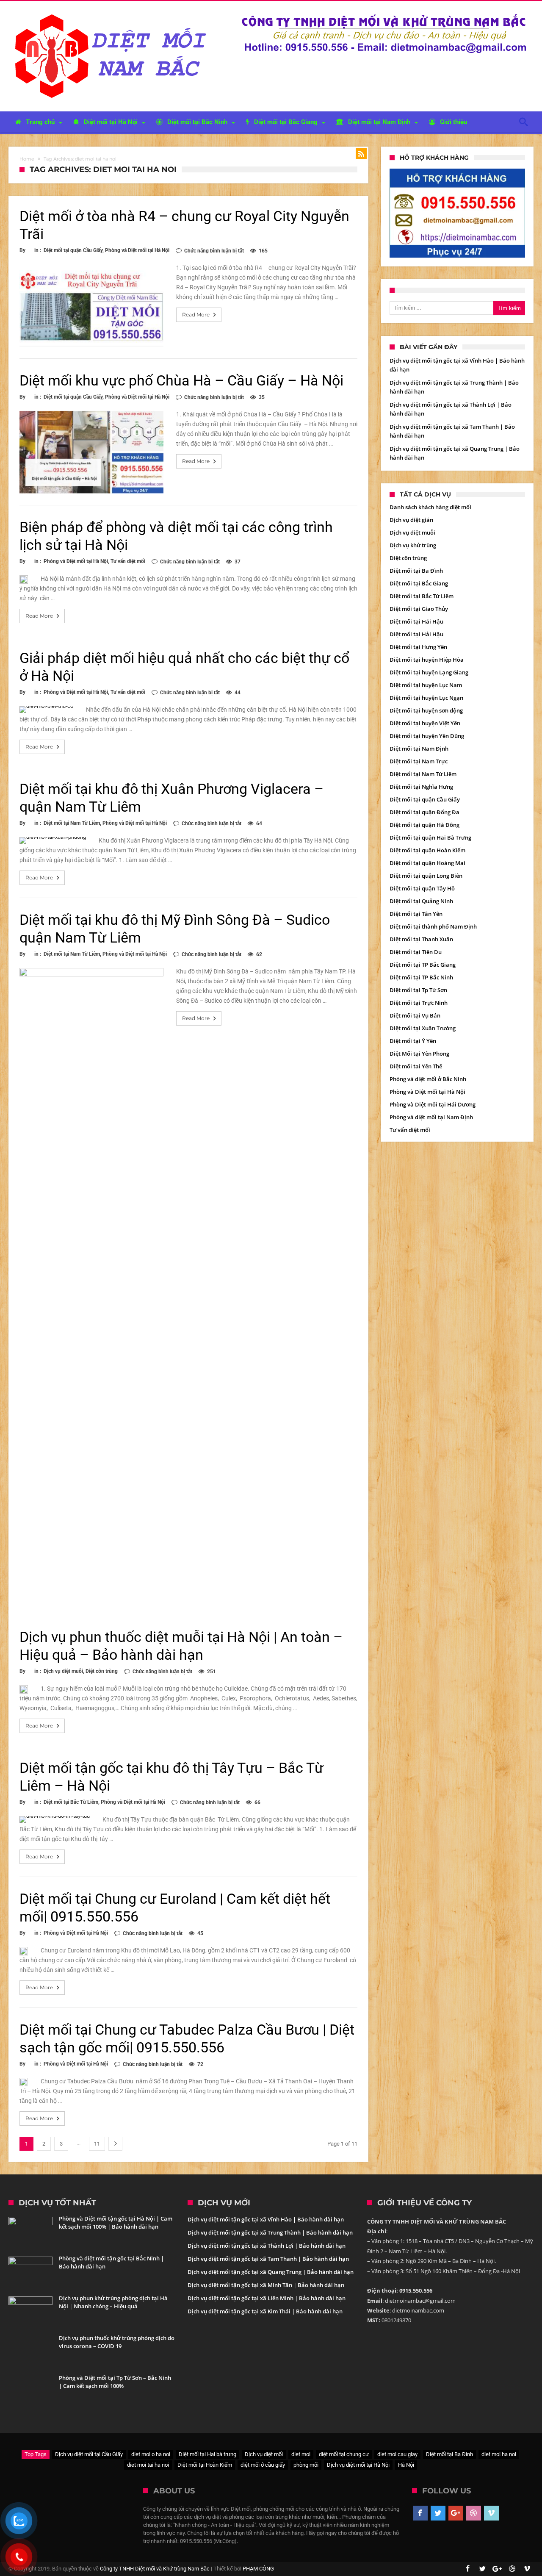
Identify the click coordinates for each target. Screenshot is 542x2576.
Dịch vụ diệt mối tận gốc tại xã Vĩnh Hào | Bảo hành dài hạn (266, 2219)
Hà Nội (406, 2465)
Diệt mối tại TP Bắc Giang (423, 965)
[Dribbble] (474, 2513)
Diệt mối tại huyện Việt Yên (425, 723)
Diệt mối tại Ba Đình (416, 571)
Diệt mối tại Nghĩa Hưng (421, 787)
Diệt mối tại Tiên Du (416, 952)
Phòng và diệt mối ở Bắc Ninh (428, 1079)
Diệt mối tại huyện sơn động (426, 710)
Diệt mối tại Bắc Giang (419, 583)
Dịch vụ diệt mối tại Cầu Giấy (89, 2454)
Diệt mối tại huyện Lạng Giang (429, 672)
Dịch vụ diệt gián (411, 520)
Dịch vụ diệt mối (264, 2454)
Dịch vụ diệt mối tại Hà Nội (358, 2465)
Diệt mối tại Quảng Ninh (421, 901)
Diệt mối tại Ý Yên (413, 1041)
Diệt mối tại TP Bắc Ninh (421, 977)
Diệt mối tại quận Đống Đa (424, 812)
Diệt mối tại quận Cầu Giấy (73, 250)
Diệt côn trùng (102, 1671)
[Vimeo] (491, 2513)
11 (97, 2144)
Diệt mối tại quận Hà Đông (424, 825)
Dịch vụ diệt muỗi (63, 1671)
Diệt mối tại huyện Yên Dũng (427, 736)
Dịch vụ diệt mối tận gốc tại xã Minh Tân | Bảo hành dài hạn (266, 2285)
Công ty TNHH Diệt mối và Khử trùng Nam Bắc (155, 2569)
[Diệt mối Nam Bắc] (113, 14)
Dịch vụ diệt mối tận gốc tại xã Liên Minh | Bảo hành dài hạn (267, 2298)
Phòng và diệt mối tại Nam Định (431, 1117)
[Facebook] (420, 2513)
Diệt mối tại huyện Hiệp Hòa (427, 660)
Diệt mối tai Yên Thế (416, 1066)
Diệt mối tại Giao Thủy (419, 609)
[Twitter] (438, 2513)
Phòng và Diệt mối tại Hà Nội (137, 250)
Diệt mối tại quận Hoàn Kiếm (427, 850)
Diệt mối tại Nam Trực (419, 761)
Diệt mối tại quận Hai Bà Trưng (430, 837)
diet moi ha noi (499, 2454)
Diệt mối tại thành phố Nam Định (433, 926)
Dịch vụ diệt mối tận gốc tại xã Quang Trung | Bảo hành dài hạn (271, 2272)
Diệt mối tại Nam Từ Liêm (72, 823)
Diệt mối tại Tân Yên (416, 914)
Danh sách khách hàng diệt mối (430, 507)
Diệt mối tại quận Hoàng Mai (427, 863)
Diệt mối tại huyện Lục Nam (426, 685)
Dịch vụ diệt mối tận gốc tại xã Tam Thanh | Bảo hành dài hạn (268, 2259)
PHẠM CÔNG (258, 2569)
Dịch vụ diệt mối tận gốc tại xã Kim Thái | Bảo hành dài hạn (265, 2311)
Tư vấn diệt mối (128, 561)
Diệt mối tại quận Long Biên (426, 876)
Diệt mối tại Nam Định (419, 749)
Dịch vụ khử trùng (413, 545)
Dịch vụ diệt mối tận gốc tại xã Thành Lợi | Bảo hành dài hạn (267, 2246)
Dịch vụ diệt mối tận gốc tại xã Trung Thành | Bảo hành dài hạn (270, 2232)
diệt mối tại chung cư (344, 2454)
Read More (196, 315)
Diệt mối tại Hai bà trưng (207, 2454)
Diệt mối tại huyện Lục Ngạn (426, 698)
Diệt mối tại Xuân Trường (423, 1028)
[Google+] (456, 2513)
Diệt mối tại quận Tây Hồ (422, 888)
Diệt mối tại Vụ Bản (415, 1015)
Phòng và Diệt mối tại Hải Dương (433, 1104)
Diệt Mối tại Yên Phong (419, 1054)
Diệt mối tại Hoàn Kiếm (205, 2465)
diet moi (301, 2454)
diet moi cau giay (397, 2454)
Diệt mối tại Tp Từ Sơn (418, 990)
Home (27, 159)
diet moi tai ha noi (148, 2465)
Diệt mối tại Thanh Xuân (421, 939)
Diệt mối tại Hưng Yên (418, 647)
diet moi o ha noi (151, 2454)
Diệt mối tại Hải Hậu (416, 621)
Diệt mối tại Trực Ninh (419, 1003)
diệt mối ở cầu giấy (263, 2465)
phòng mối (306, 2465)
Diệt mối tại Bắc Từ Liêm (71, 1802)
